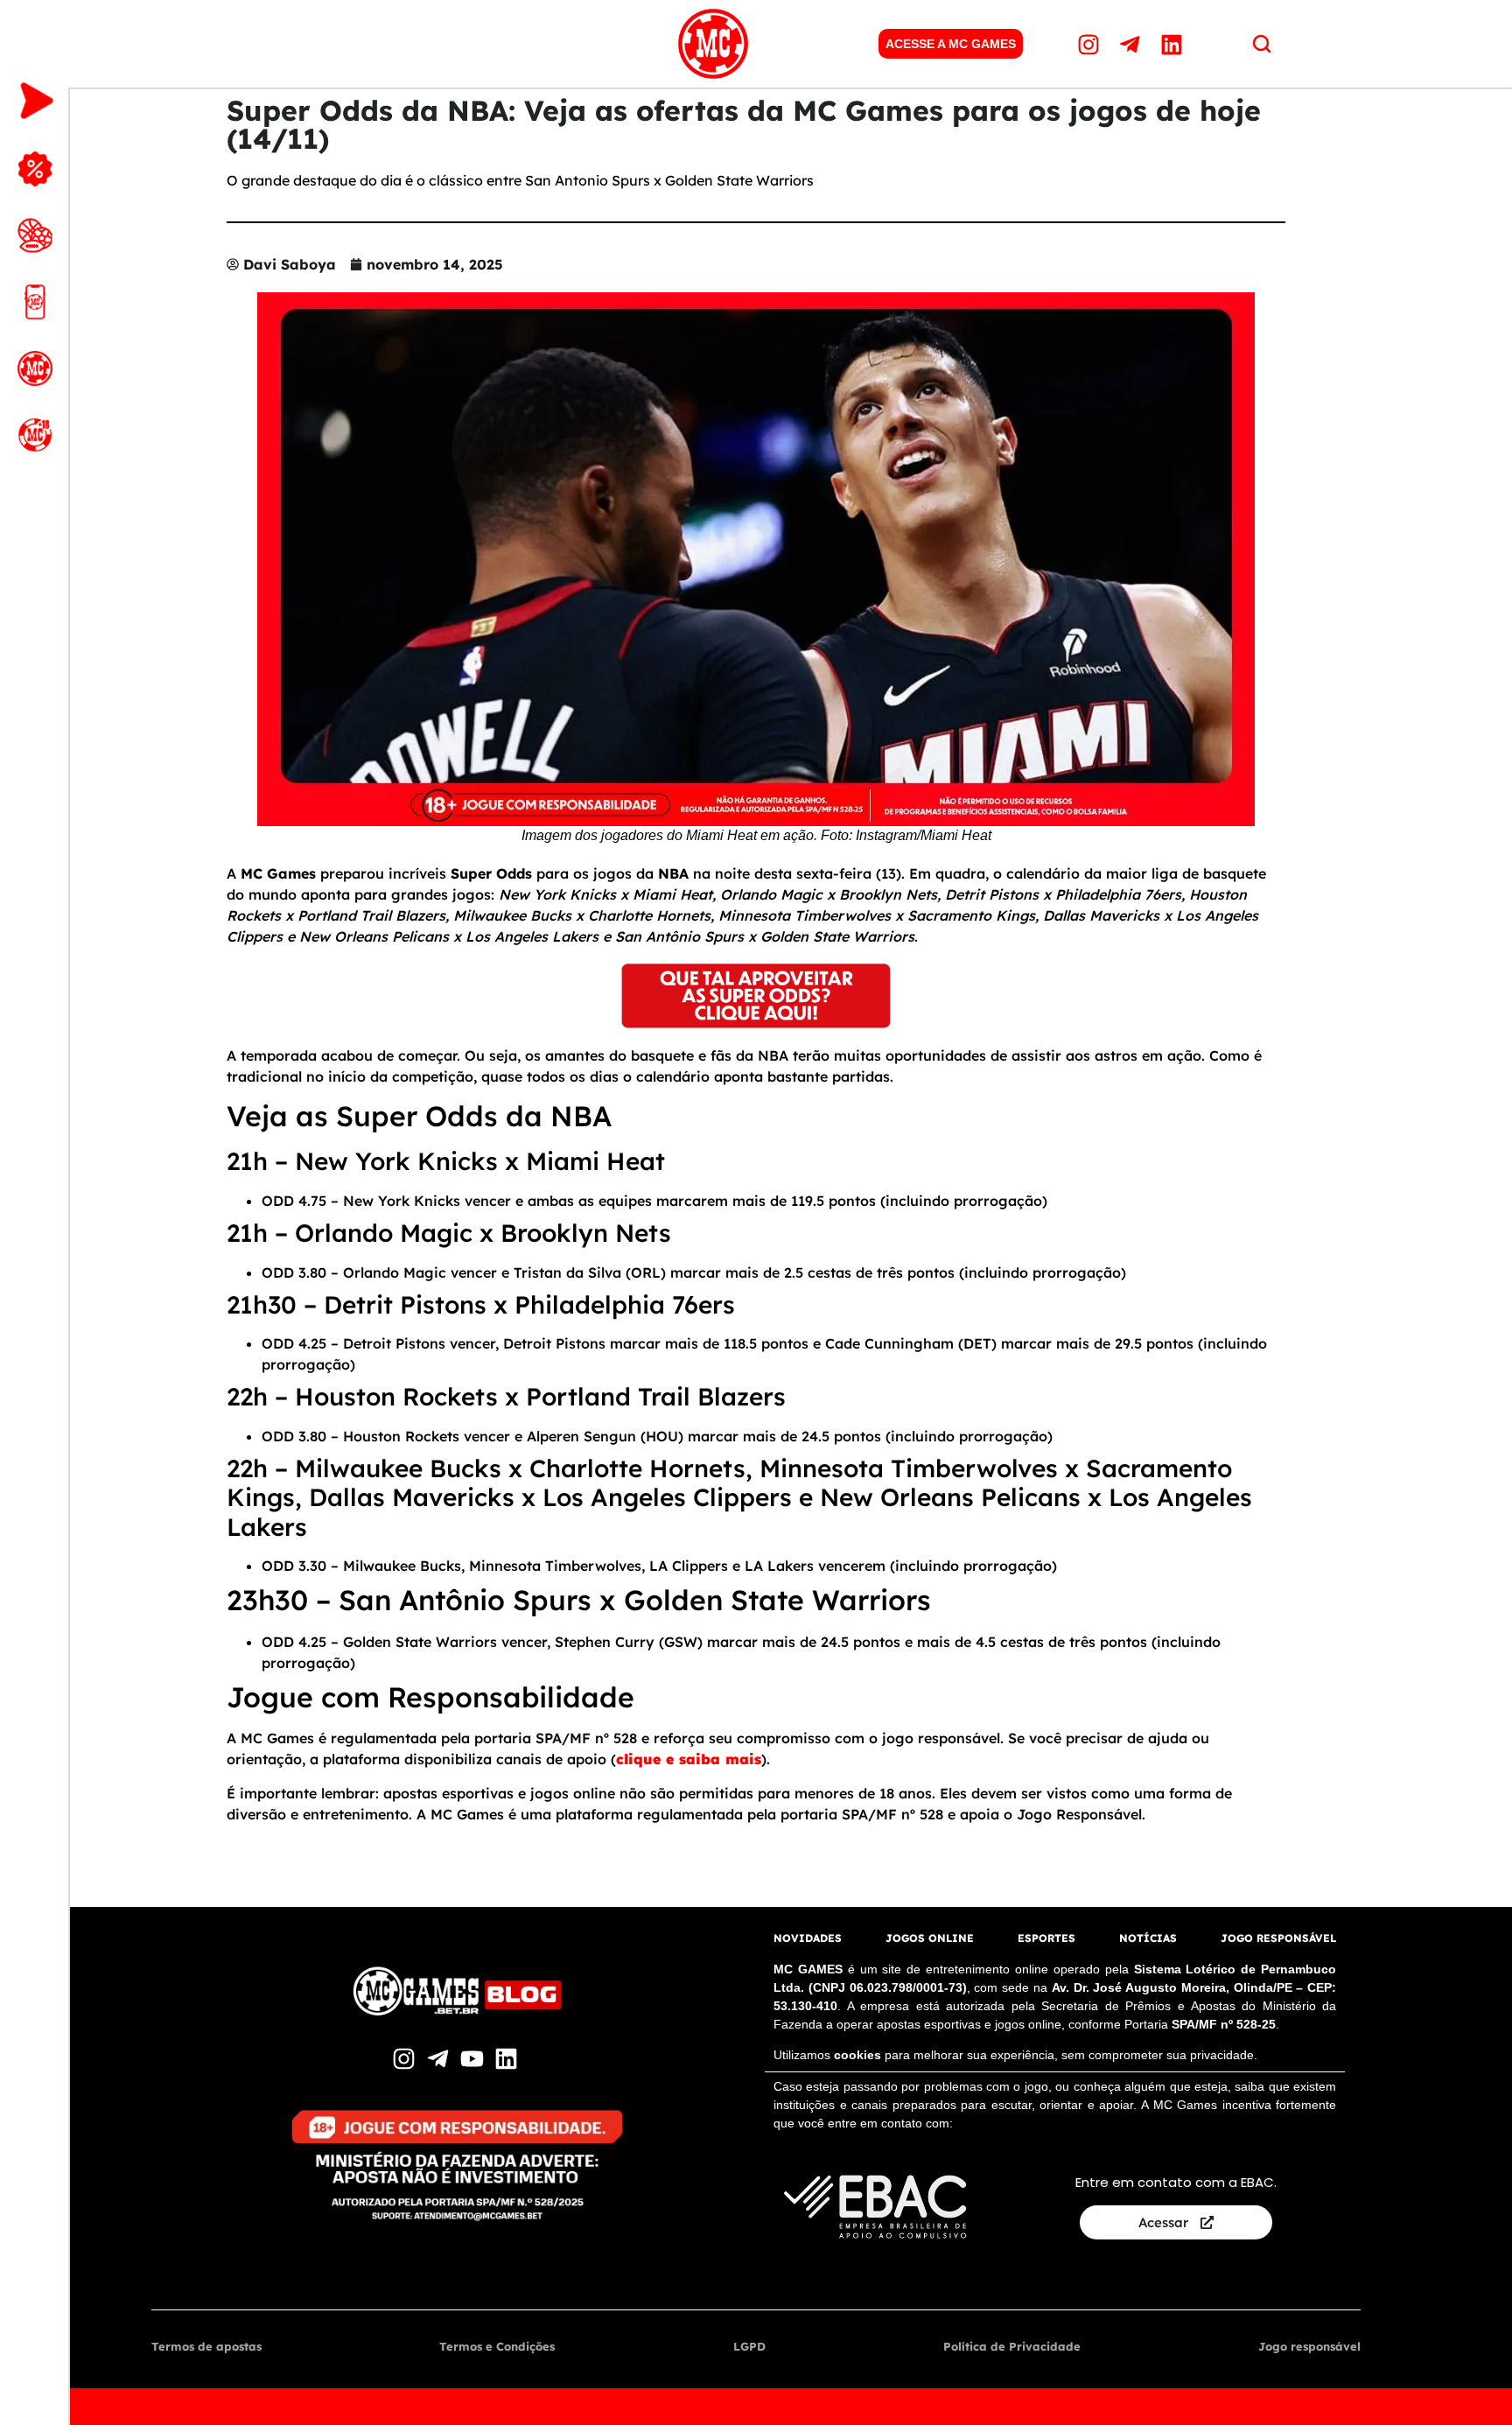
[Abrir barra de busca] (1262, 44)
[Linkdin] (1173, 44)
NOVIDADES (808, 1938)
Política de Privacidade (1012, 2346)
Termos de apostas (206, 2346)
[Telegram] (1132, 44)
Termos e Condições (497, 2346)
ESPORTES (1046, 1938)
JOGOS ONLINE (930, 1938)
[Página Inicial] (713, 44)
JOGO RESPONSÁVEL (1278, 1938)
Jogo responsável (1309, 2346)
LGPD (749, 2346)
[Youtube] (474, 2059)
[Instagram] (1090, 44)
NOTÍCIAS (1148, 1938)
